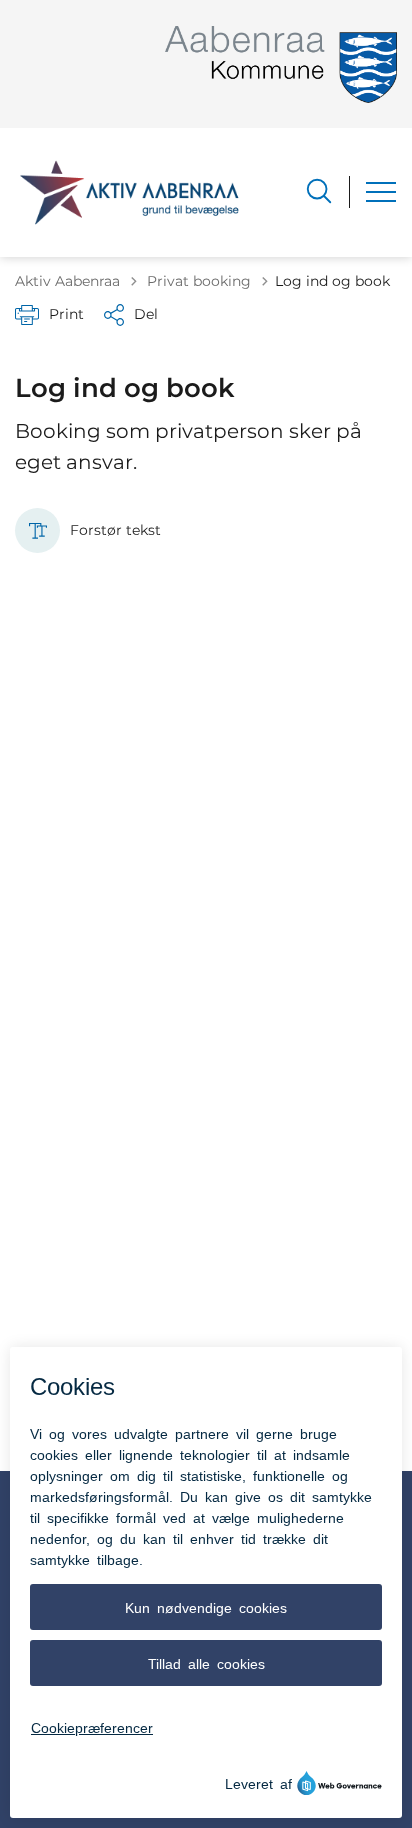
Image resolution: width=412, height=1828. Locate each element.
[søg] (319, 191)
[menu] (381, 192)
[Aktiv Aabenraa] (129, 192)
